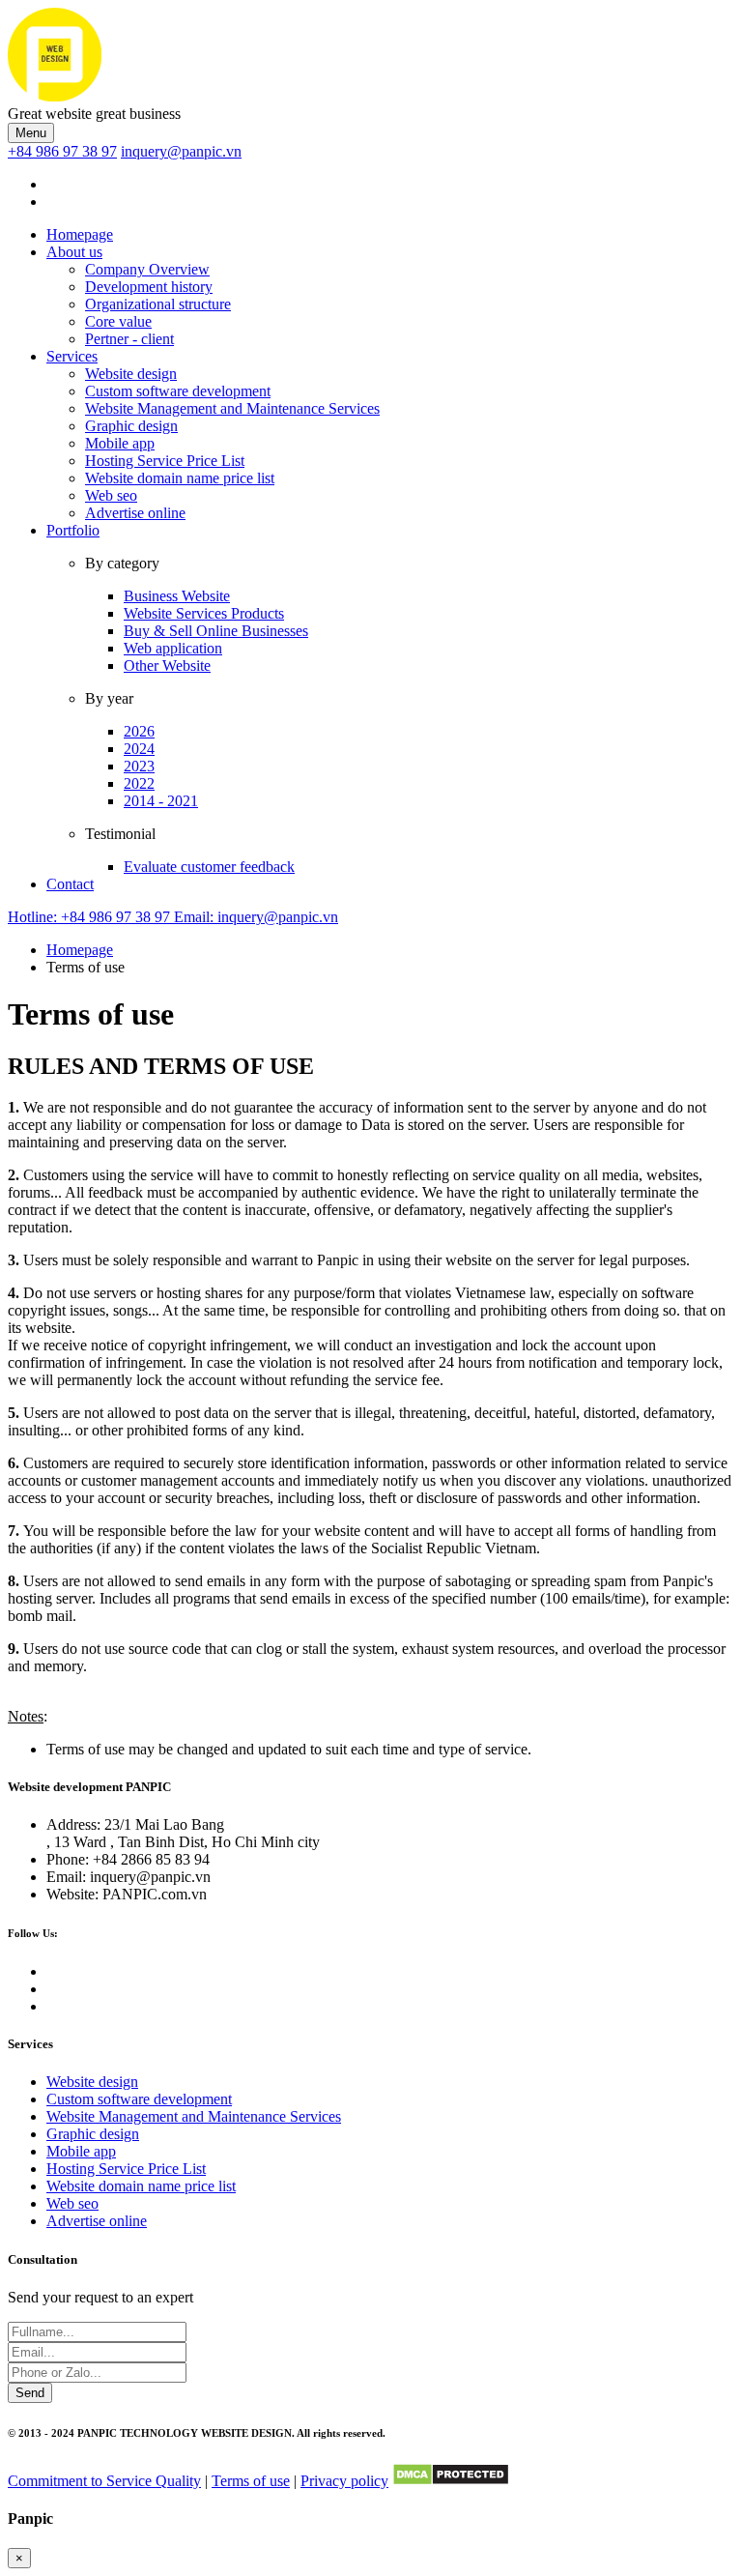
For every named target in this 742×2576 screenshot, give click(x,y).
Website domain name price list (180, 478)
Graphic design (131, 426)
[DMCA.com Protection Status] (451, 2481)
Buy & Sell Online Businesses (216, 631)
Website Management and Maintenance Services (232, 408)
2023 (139, 766)
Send (30, 2393)
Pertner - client (129, 339)
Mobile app (120, 443)
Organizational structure (158, 304)
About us (74, 252)
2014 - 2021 (161, 801)
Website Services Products (204, 613)
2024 (139, 749)
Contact (70, 884)
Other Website (167, 666)
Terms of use (251, 2481)
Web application (173, 648)
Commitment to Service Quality (104, 2481)
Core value (118, 321)
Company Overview (147, 269)
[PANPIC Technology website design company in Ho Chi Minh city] (55, 96)
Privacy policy (344, 2481)
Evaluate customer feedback (209, 867)
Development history (149, 287)
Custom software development (178, 391)
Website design (131, 374)
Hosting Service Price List (165, 461)
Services (72, 356)
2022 (139, 783)
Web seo (111, 495)
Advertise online (135, 513)
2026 (139, 731)
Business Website (177, 596)
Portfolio (73, 530)
